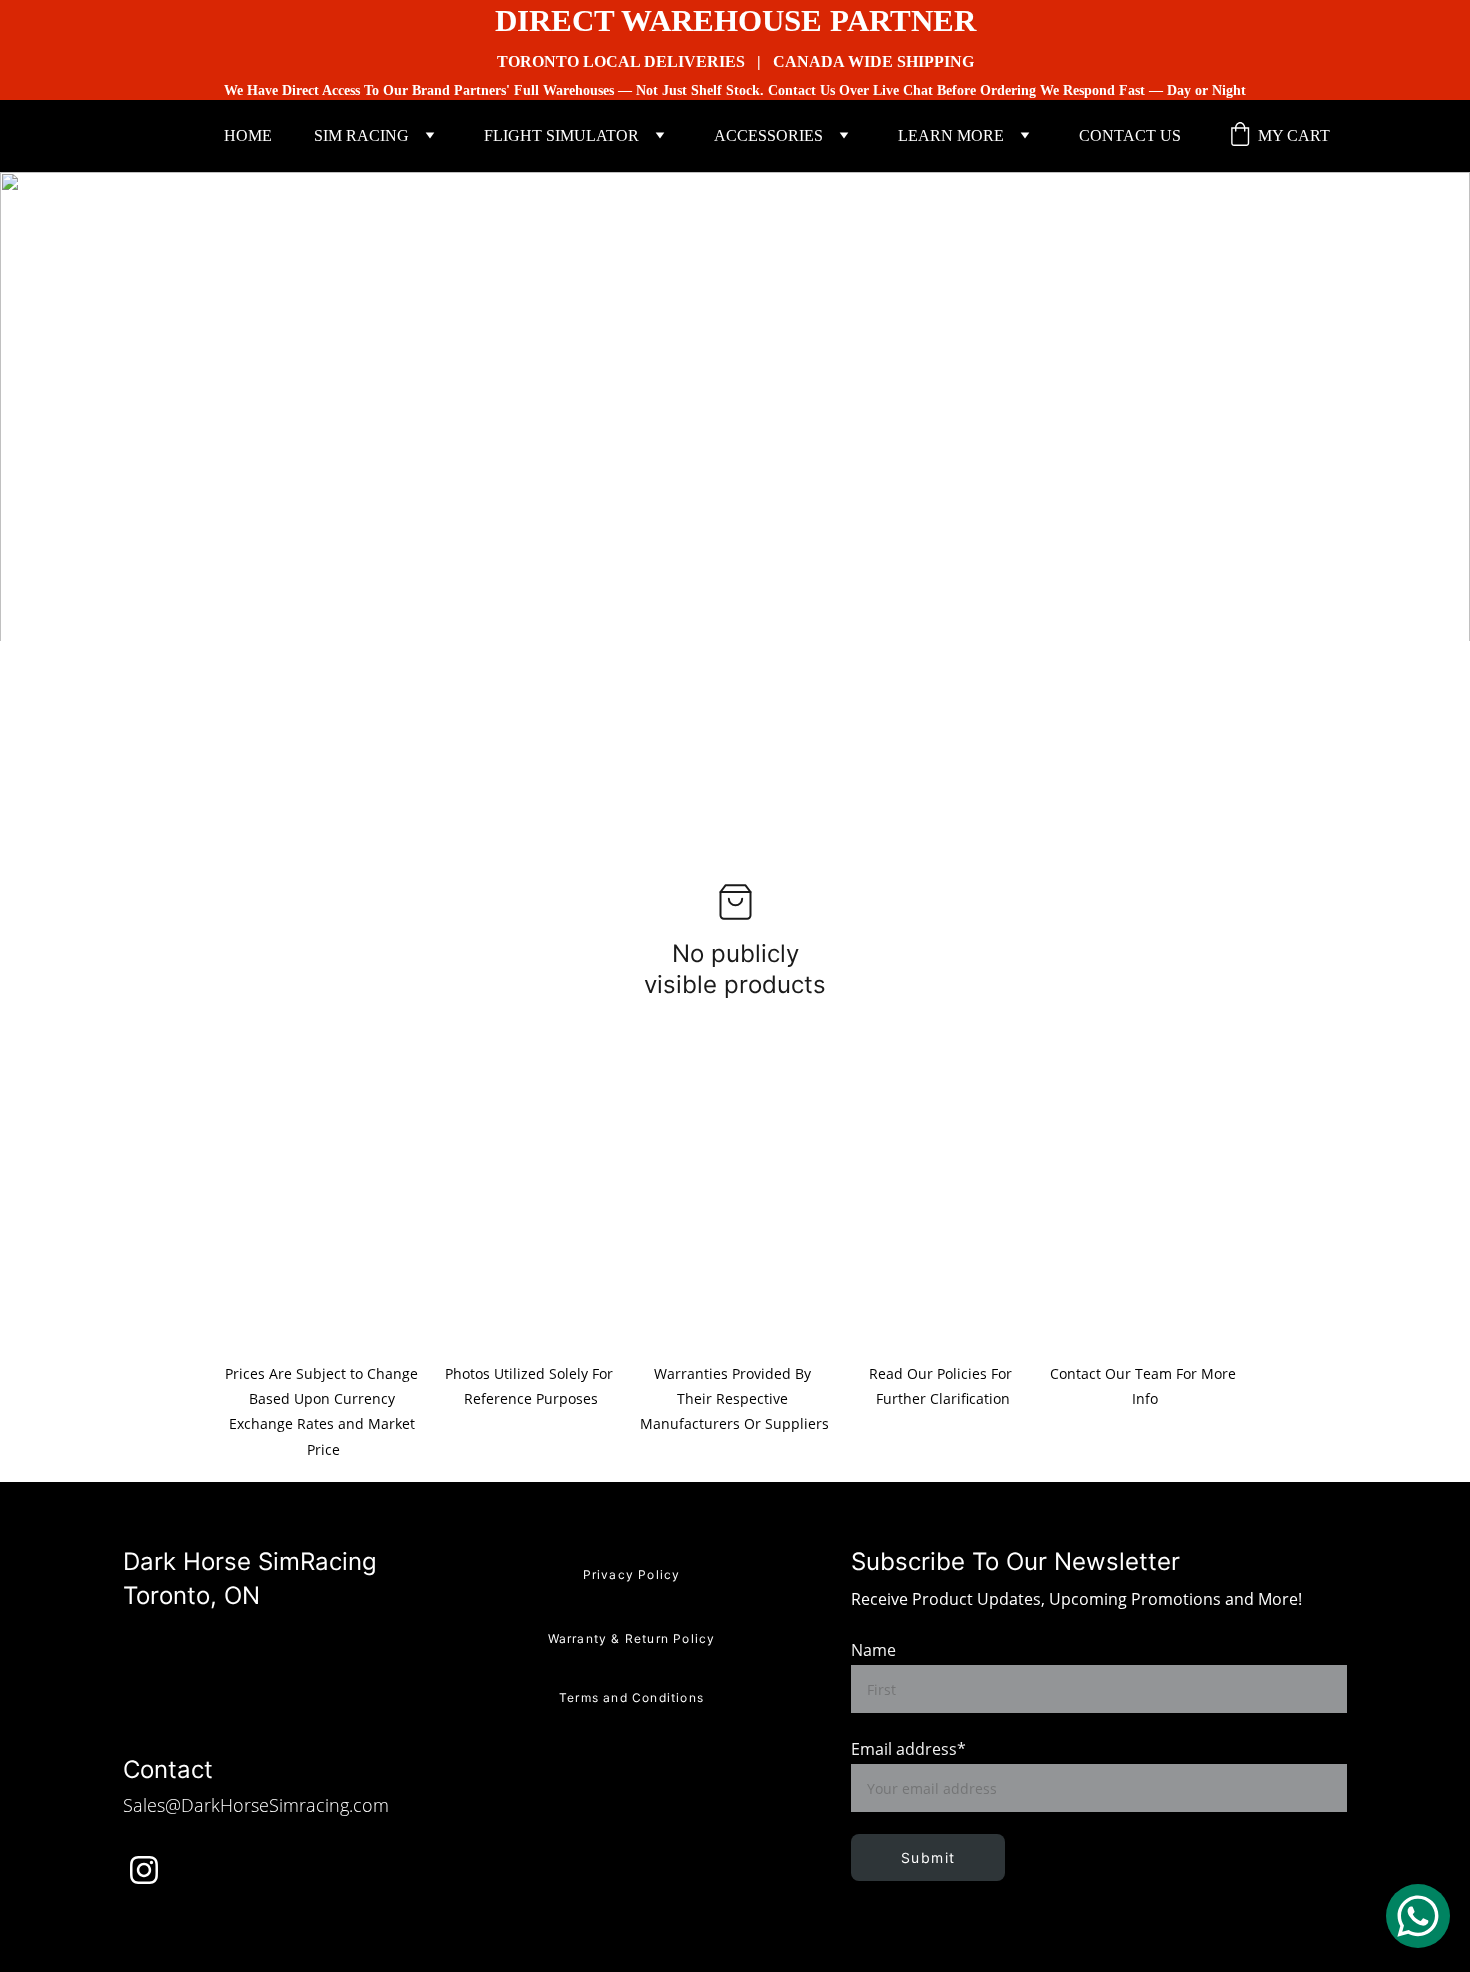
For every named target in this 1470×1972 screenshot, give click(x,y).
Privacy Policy (632, 1574)
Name (873, 1650)
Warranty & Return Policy (632, 1638)
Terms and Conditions (631, 1697)
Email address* (908, 1749)
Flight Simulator (561, 135)
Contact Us (1130, 135)
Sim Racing (361, 135)
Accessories (768, 135)
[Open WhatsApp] (1418, 1916)
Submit (928, 1857)
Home (248, 135)
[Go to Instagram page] (144, 1870)
